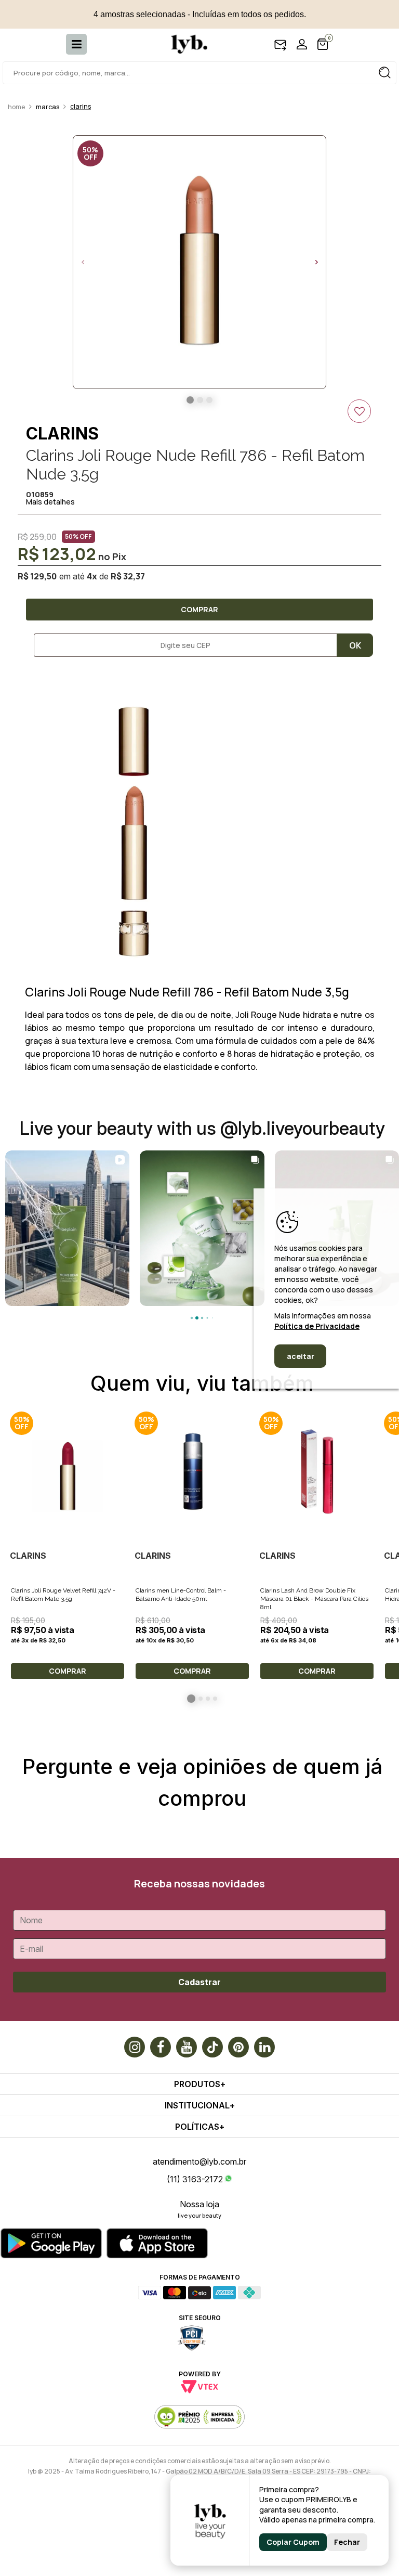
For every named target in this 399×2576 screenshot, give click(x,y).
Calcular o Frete (181, 645)
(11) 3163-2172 (195, 2179)
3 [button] (208, 1699)
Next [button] (316, 262)
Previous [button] (83, 262)
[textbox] (199, 73)
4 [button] (215, 1699)
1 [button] (191, 1699)
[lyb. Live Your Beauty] (184, 44)
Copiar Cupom (293, 2542)
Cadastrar (199, 1982)
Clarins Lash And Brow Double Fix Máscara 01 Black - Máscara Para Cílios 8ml (314, 1599)
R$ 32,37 (128, 576)
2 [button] (201, 1699)
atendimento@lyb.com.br (199, 2161)
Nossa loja (199, 2204)
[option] (199, 262)
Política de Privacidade (317, 1326)
